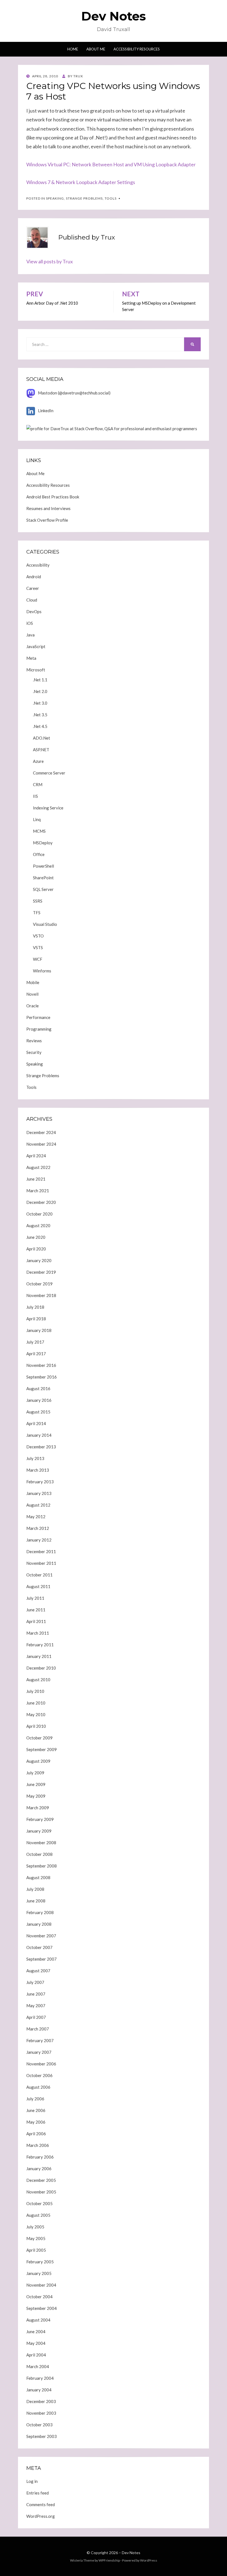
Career (33, 588)
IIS (35, 796)
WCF (38, 959)
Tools (111, 198)
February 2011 (40, 1645)
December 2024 (41, 1132)
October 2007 (39, 1947)
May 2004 (36, 2343)
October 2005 (39, 2203)
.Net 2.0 (40, 691)
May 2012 (36, 1517)
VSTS (38, 947)
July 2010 (35, 1691)
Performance (38, 1017)
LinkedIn (46, 411)
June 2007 (36, 1994)
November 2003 (41, 2413)
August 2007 (38, 1971)
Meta (31, 658)
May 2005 (36, 2238)
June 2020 (36, 1237)
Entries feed (38, 2493)
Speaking (55, 198)
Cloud (32, 600)
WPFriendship (109, 2560)
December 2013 (41, 1447)
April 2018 (36, 1319)
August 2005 (38, 2215)
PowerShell (43, 866)
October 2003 (39, 2425)
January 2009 (39, 1831)
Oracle (33, 1006)
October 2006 (39, 2075)
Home (73, 49)
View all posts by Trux (50, 261)
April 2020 (36, 1249)
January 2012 (39, 1540)
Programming (39, 1029)
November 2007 (41, 1936)
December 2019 (41, 1272)
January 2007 (39, 2052)
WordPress (149, 2560)
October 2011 (39, 1575)
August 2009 (38, 1761)
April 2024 (36, 1156)
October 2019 (39, 1284)
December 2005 (41, 2180)
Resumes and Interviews (48, 508)
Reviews (34, 1041)
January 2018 (39, 1330)
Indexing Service (48, 808)
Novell (32, 994)
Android (34, 577)
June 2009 (36, 1784)
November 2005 (41, 2192)
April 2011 (36, 1621)
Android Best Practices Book (53, 497)
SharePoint (43, 878)
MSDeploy (43, 843)
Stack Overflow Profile (47, 520)
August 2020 (38, 1225)
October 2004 (39, 2297)
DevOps (34, 611)
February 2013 (40, 1482)
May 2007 (36, 2006)
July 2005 (35, 2227)
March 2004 (38, 2366)
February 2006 (40, 2157)
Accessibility (38, 565)
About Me (96, 49)
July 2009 (35, 1773)
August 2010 (38, 1680)
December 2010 (41, 1668)
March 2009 (38, 1808)
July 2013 (35, 1458)
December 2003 (41, 2401)
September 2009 (42, 1749)
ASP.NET (41, 750)
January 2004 (39, 2390)
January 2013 (39, 1493)
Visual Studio (45, 924)
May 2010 (36, 1714)
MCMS (39, 831)
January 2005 (39, 2273)
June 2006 (36, 2110)
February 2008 (40, 1912)
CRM (38, 784)
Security (34, 1052)
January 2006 (39, 2169)
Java (30, 635)
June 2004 (36, 2332)
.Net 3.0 (40, 703)
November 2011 (41, 1563)
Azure (38, 761)
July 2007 (35, 1982)
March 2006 (38, 2145)
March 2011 (38, 1633)
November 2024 (41, 1144)
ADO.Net (42, 738)
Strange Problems (84, 198)
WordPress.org (41, 2516)
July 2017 (35, 1342)
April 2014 (36, 1423)
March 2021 (38, 1191)
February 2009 (40, 1819)
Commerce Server (49, 773)
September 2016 (42, 1377)
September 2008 (42, 1866)
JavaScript (36, 646)
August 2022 (38, 1167)
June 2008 (36, 1901)
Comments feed (41, 2504)
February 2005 (40, 2262)
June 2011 (36, 1610)
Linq (37, 819)
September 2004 (42, 2308)
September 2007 (42, 1959)
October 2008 (39, 1854)
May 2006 (36, 2122)
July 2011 (35, 1598)
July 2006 (35, 2099)
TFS (37, 913)
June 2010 (36, 1703)
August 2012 (38, 1505)
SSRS (38, 901)
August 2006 (38, 2087)
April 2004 (36, 2355)
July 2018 (35, 1307)
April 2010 (36, 1726)
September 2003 (42, 2436)
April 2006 (36, 2134)
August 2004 (38, 2320)
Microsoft (36, 670)
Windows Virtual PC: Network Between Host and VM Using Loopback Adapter (111, 164)
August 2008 (38, 1877)
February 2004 (40, 2378)
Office (39, 854)
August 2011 (38, 1586)
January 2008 (39, 1924)
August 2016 (38, 1388)
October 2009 (39, 1738)
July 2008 (35, 1889)
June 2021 (36, 1179)
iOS (30, 623)
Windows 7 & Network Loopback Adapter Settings (81, 182)
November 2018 (41, 1295)
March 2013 (38, 1470)
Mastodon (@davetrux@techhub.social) (74, 393)
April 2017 (36, 1354)
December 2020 (41, 1202)
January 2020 (39, 1260)
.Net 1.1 (40, 680)
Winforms (42, 971)
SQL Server (43, 889)
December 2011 (41, 1551)
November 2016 (41, 1365)
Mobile (33, 982)
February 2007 (40, 2040)
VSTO (38, 936)
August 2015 (38, 1412)
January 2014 (39, 1435)
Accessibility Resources (137, 49)
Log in (32, 2481)
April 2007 (36, 2017)
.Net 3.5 (40, 715)
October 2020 (39, 1214)
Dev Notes (114, 16)
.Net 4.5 (40, 726)
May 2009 (36, 1796)
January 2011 (39, 1656)
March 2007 (38, 2029)
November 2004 (41, 2285)
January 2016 (39, 1400)
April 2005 (36, 2250)
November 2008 (41, 1843)
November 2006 (41, 2064)
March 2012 (38, 1528)
